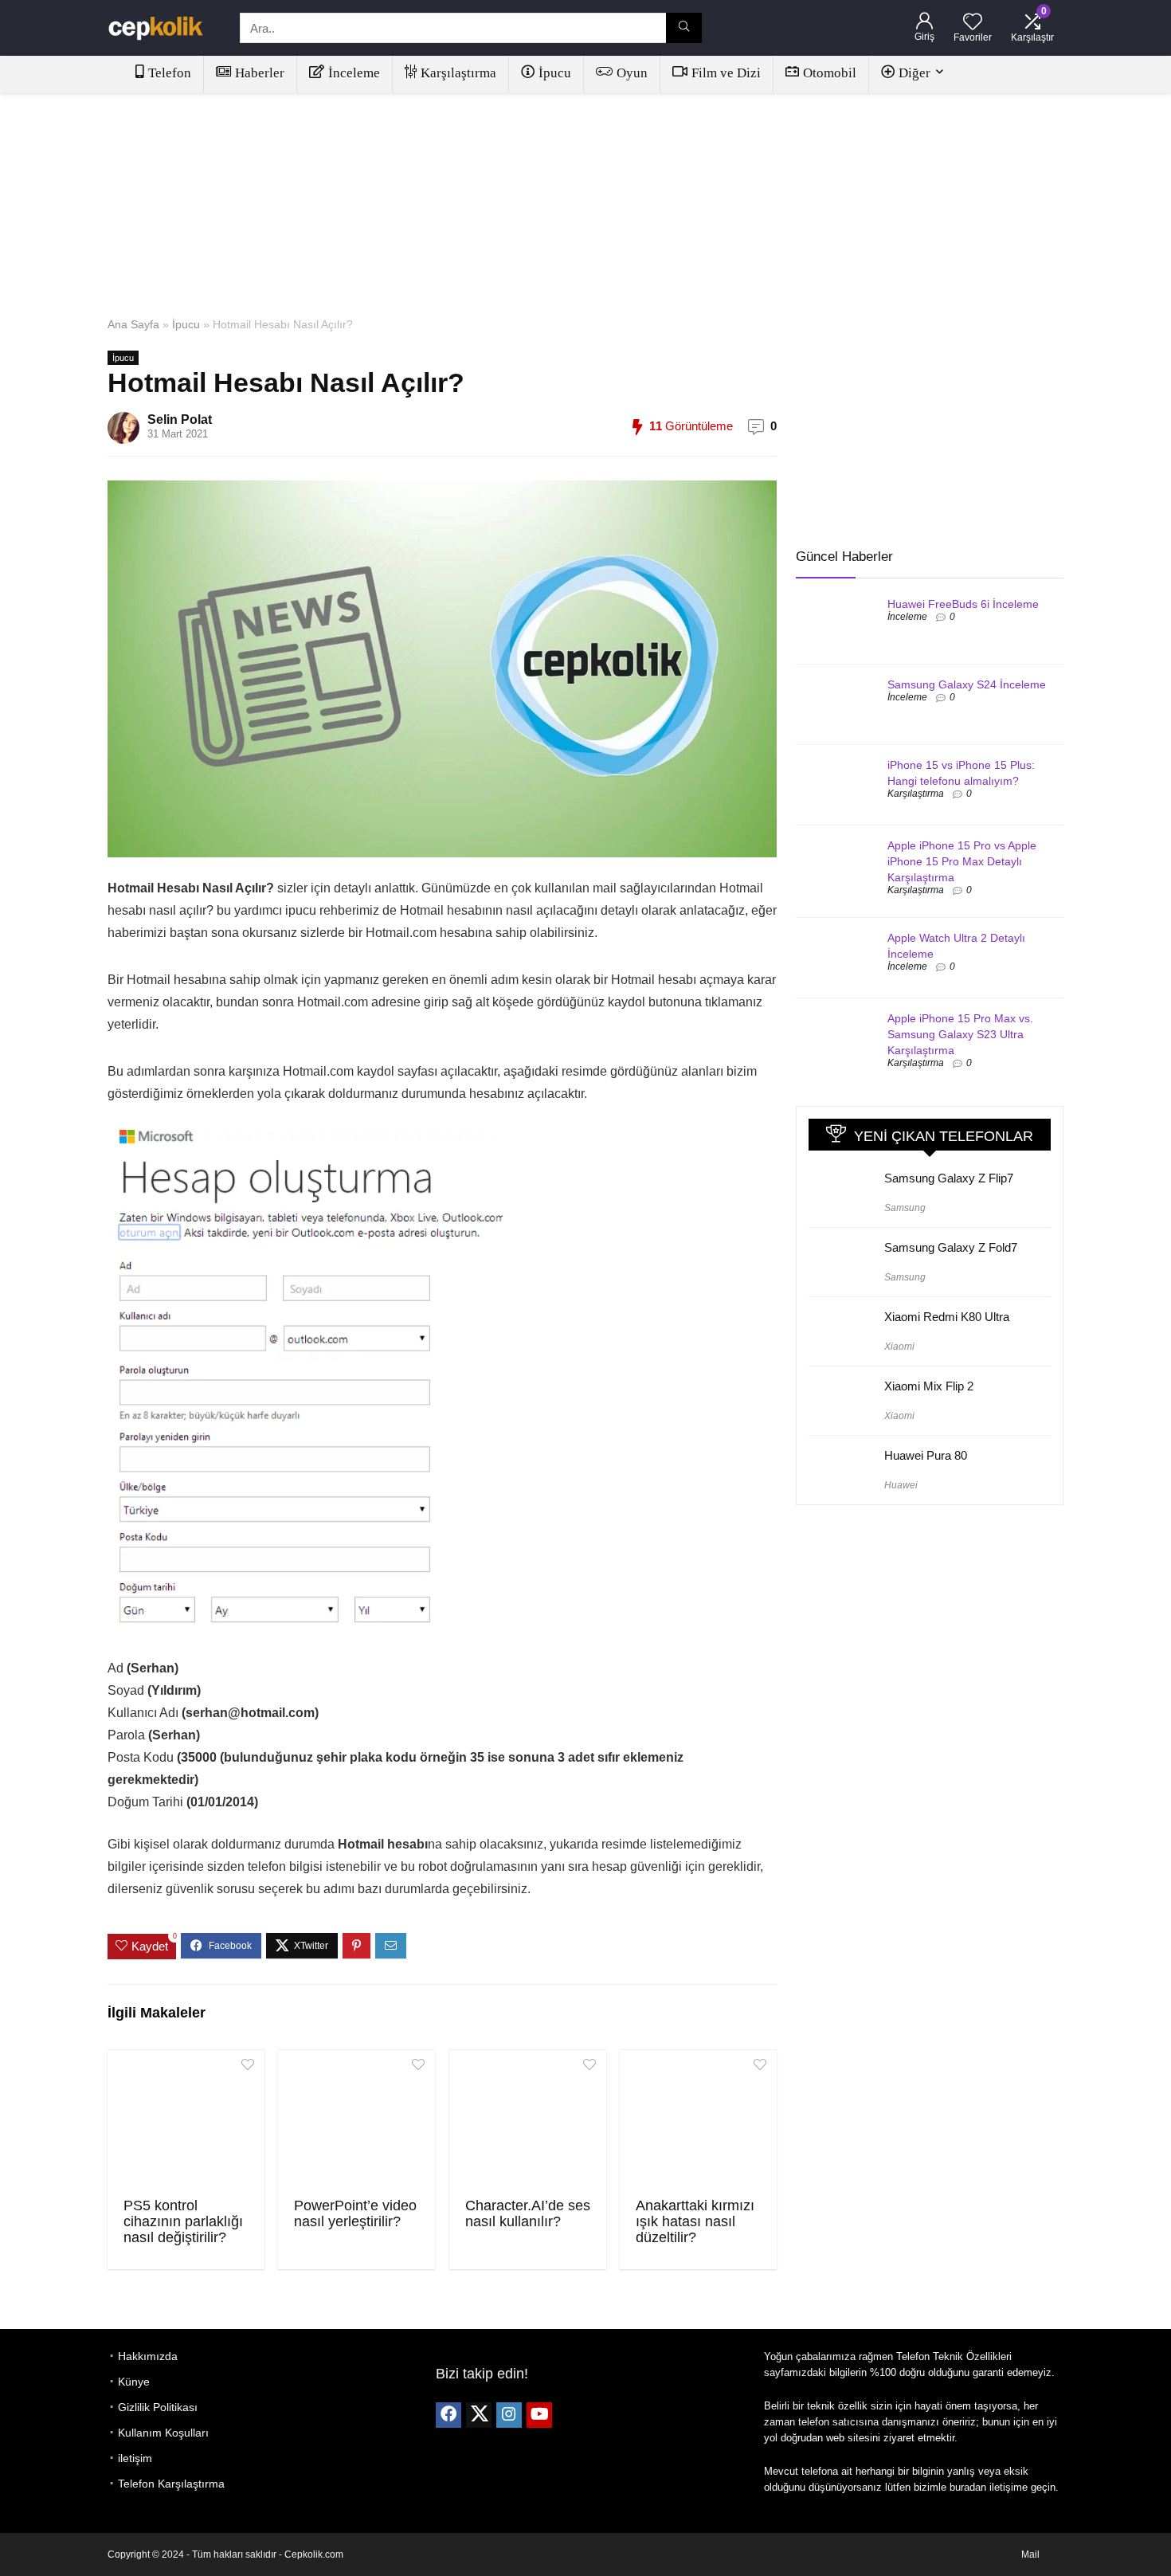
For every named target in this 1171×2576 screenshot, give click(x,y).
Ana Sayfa (133, 324)
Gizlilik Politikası (158, 2407)
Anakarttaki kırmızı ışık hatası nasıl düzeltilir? (695, 2221)
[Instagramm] (509, 2415)
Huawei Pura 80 (926, 1455)
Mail (1030, 2554)
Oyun (632, 73)
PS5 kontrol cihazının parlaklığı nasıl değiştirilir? (183, 2221)
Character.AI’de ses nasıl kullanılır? (528, 2213)
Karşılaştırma (458, 73)
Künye (134, 2382)
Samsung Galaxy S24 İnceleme (967, 684)
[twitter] (479, 2415)
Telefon (170, 73)
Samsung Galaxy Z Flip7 (949, 1178)
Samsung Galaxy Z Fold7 (951, 1247)
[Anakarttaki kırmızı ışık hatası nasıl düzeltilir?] (698, 2122)
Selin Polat (180, 420)
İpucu (555, 73)
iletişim (135, 2458)
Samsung (905, 1208)
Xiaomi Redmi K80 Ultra (947, 1317)
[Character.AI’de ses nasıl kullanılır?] (528, 2122)
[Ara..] (684, 28)
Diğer (914, 73)
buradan (968, 2487)
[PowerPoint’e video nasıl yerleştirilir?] (356, 2122)
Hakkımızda (148, 2356)
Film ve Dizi (726, 73)
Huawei (901, 1485)
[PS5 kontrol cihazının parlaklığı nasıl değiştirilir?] (186, 2122)
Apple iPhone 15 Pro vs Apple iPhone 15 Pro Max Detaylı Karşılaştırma (962, 861)
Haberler (260, 73)
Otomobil (830, 73)
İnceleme (354, 73)
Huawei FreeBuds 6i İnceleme (963, 604)
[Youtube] (539, 2415)
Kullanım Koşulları (163, 2433)
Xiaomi (899, 1347)
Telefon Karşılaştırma (171, 2484)
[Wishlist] (973, 23)
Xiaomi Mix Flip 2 (929, 1386)
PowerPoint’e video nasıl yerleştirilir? (355, 2213)
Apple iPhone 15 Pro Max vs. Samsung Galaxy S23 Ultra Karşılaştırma (960, 1034)
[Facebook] (448, 2415)
